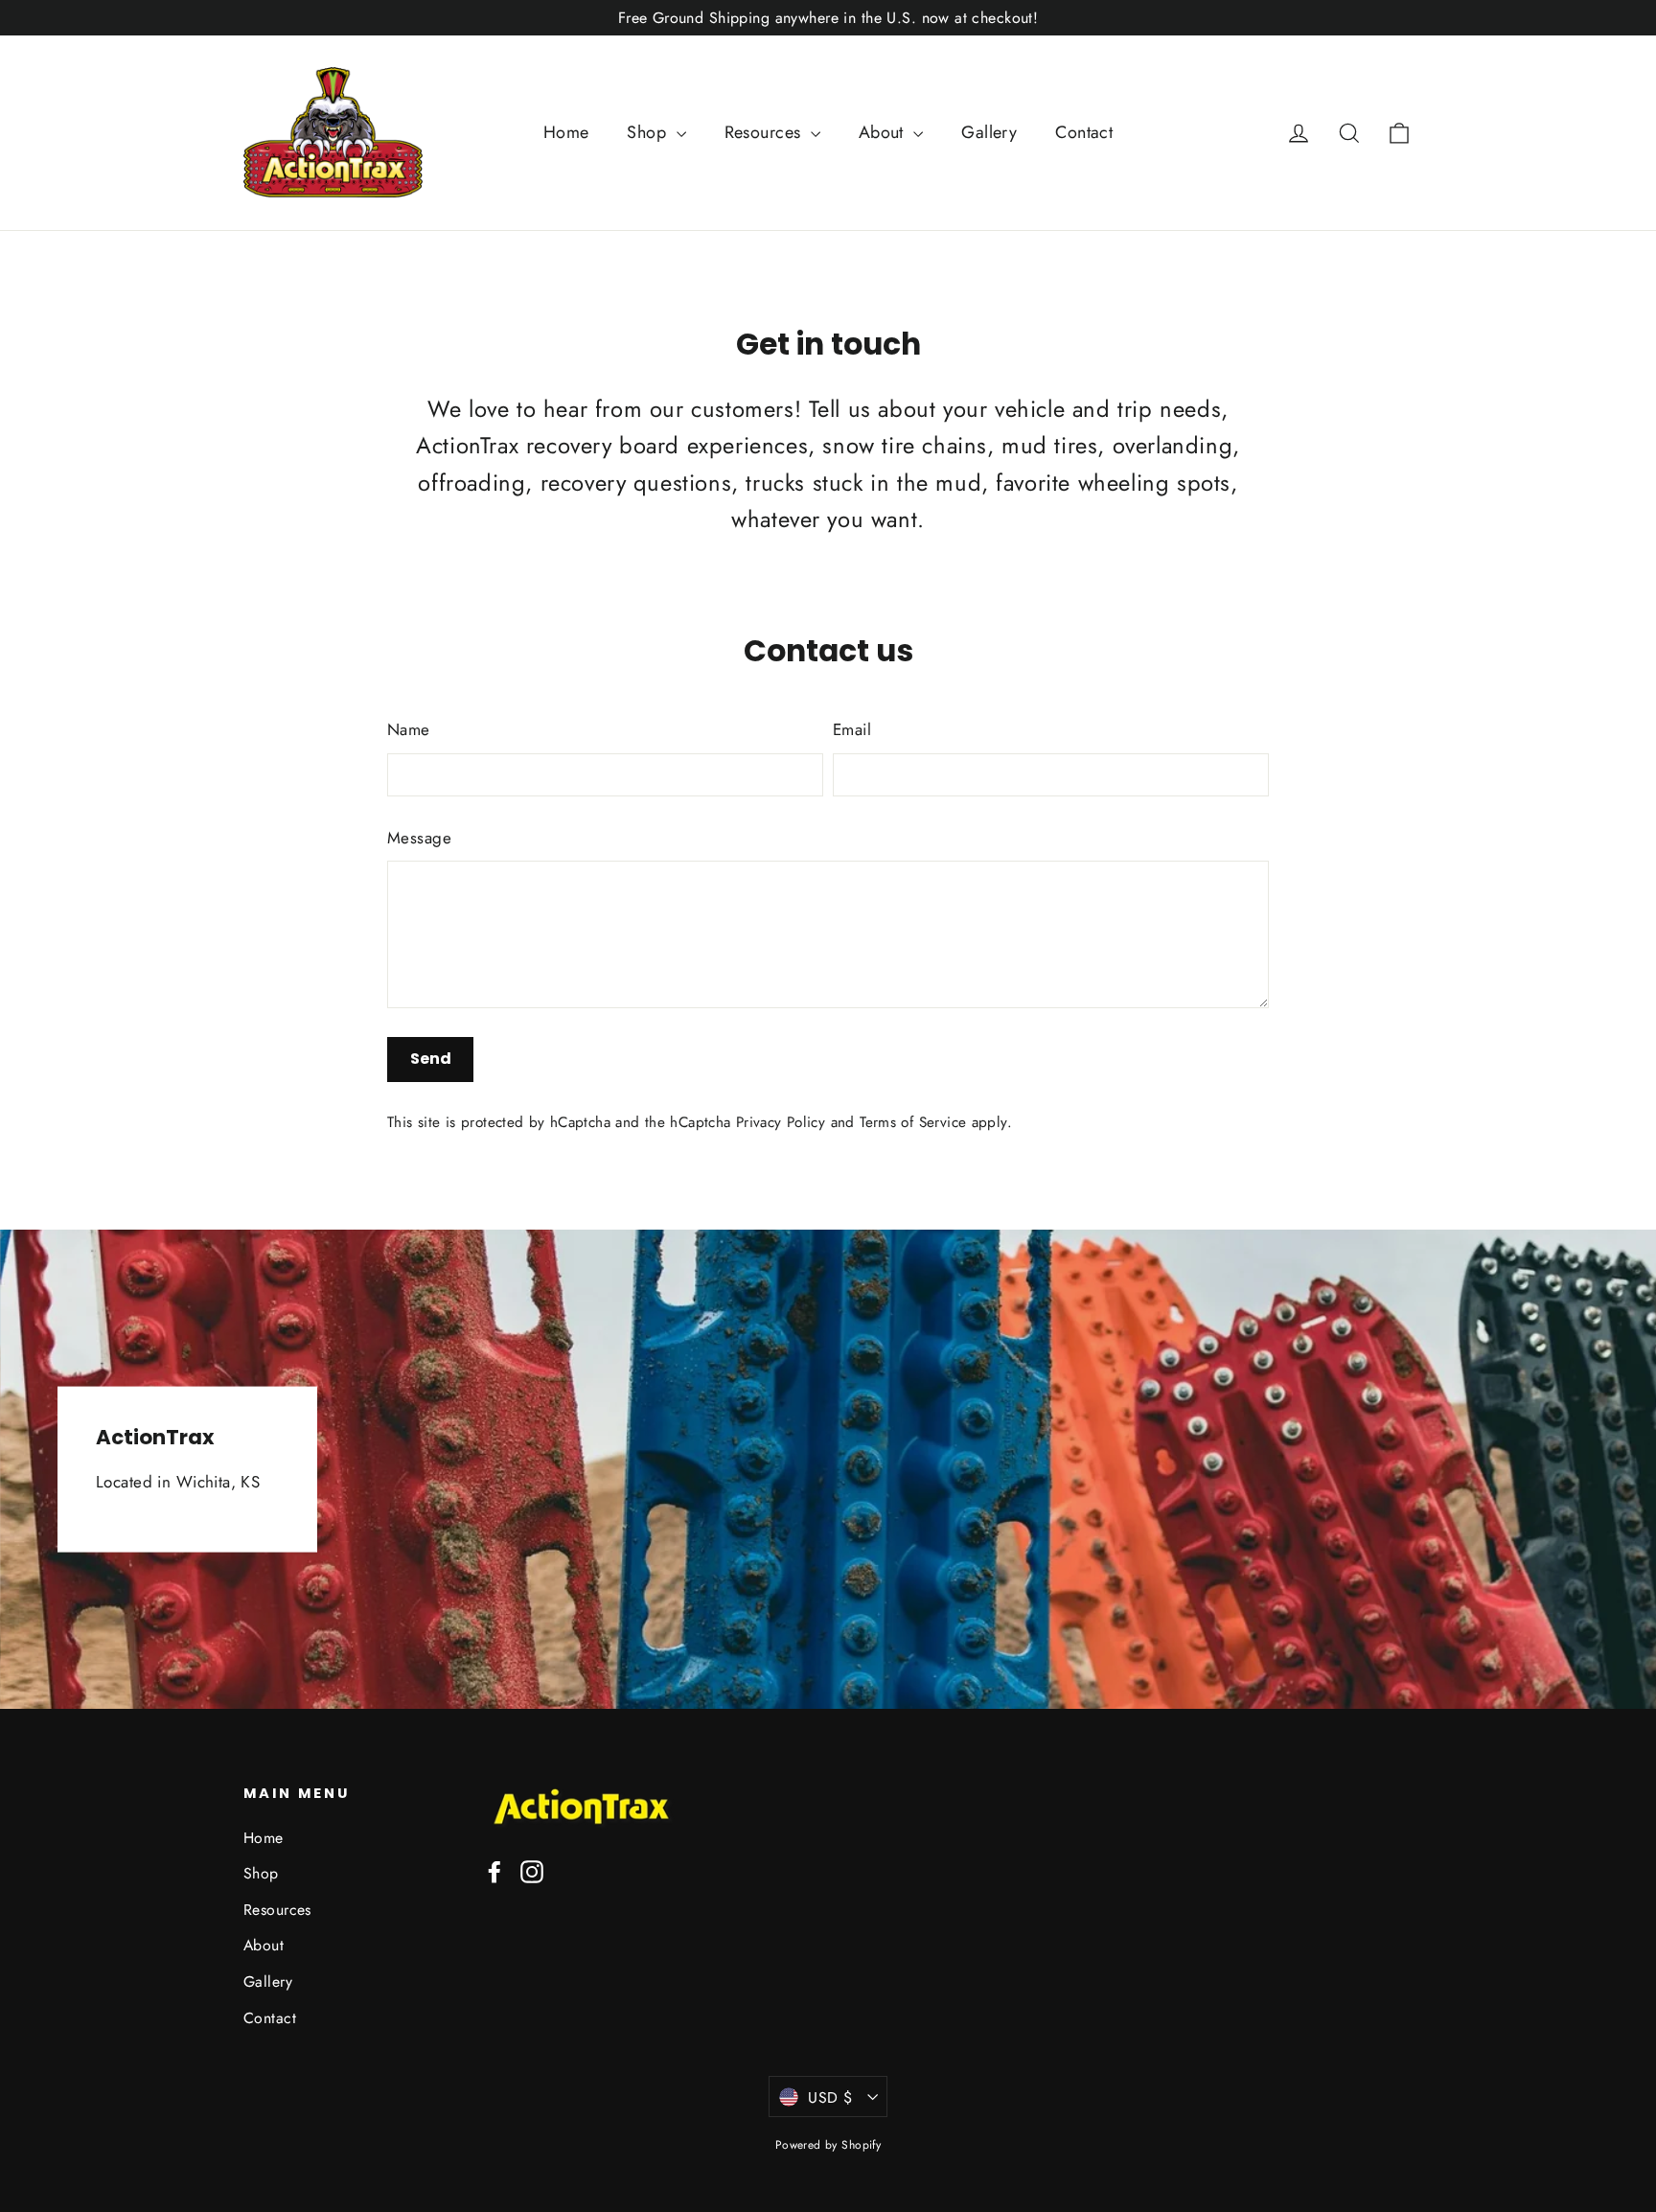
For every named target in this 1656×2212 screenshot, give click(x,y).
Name (409, 729)
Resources (765, 132)
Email (852, 729)
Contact (1084, 132)
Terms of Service (913, 1122)
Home (566, 132)
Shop (649, 132)
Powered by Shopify (828, 2145)
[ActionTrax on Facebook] (494, 1870)
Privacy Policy (781, 1122)
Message (419, 838)
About (884, 132)
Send (431, 1059)
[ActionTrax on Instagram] (532, 1870)
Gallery (989, 132)
